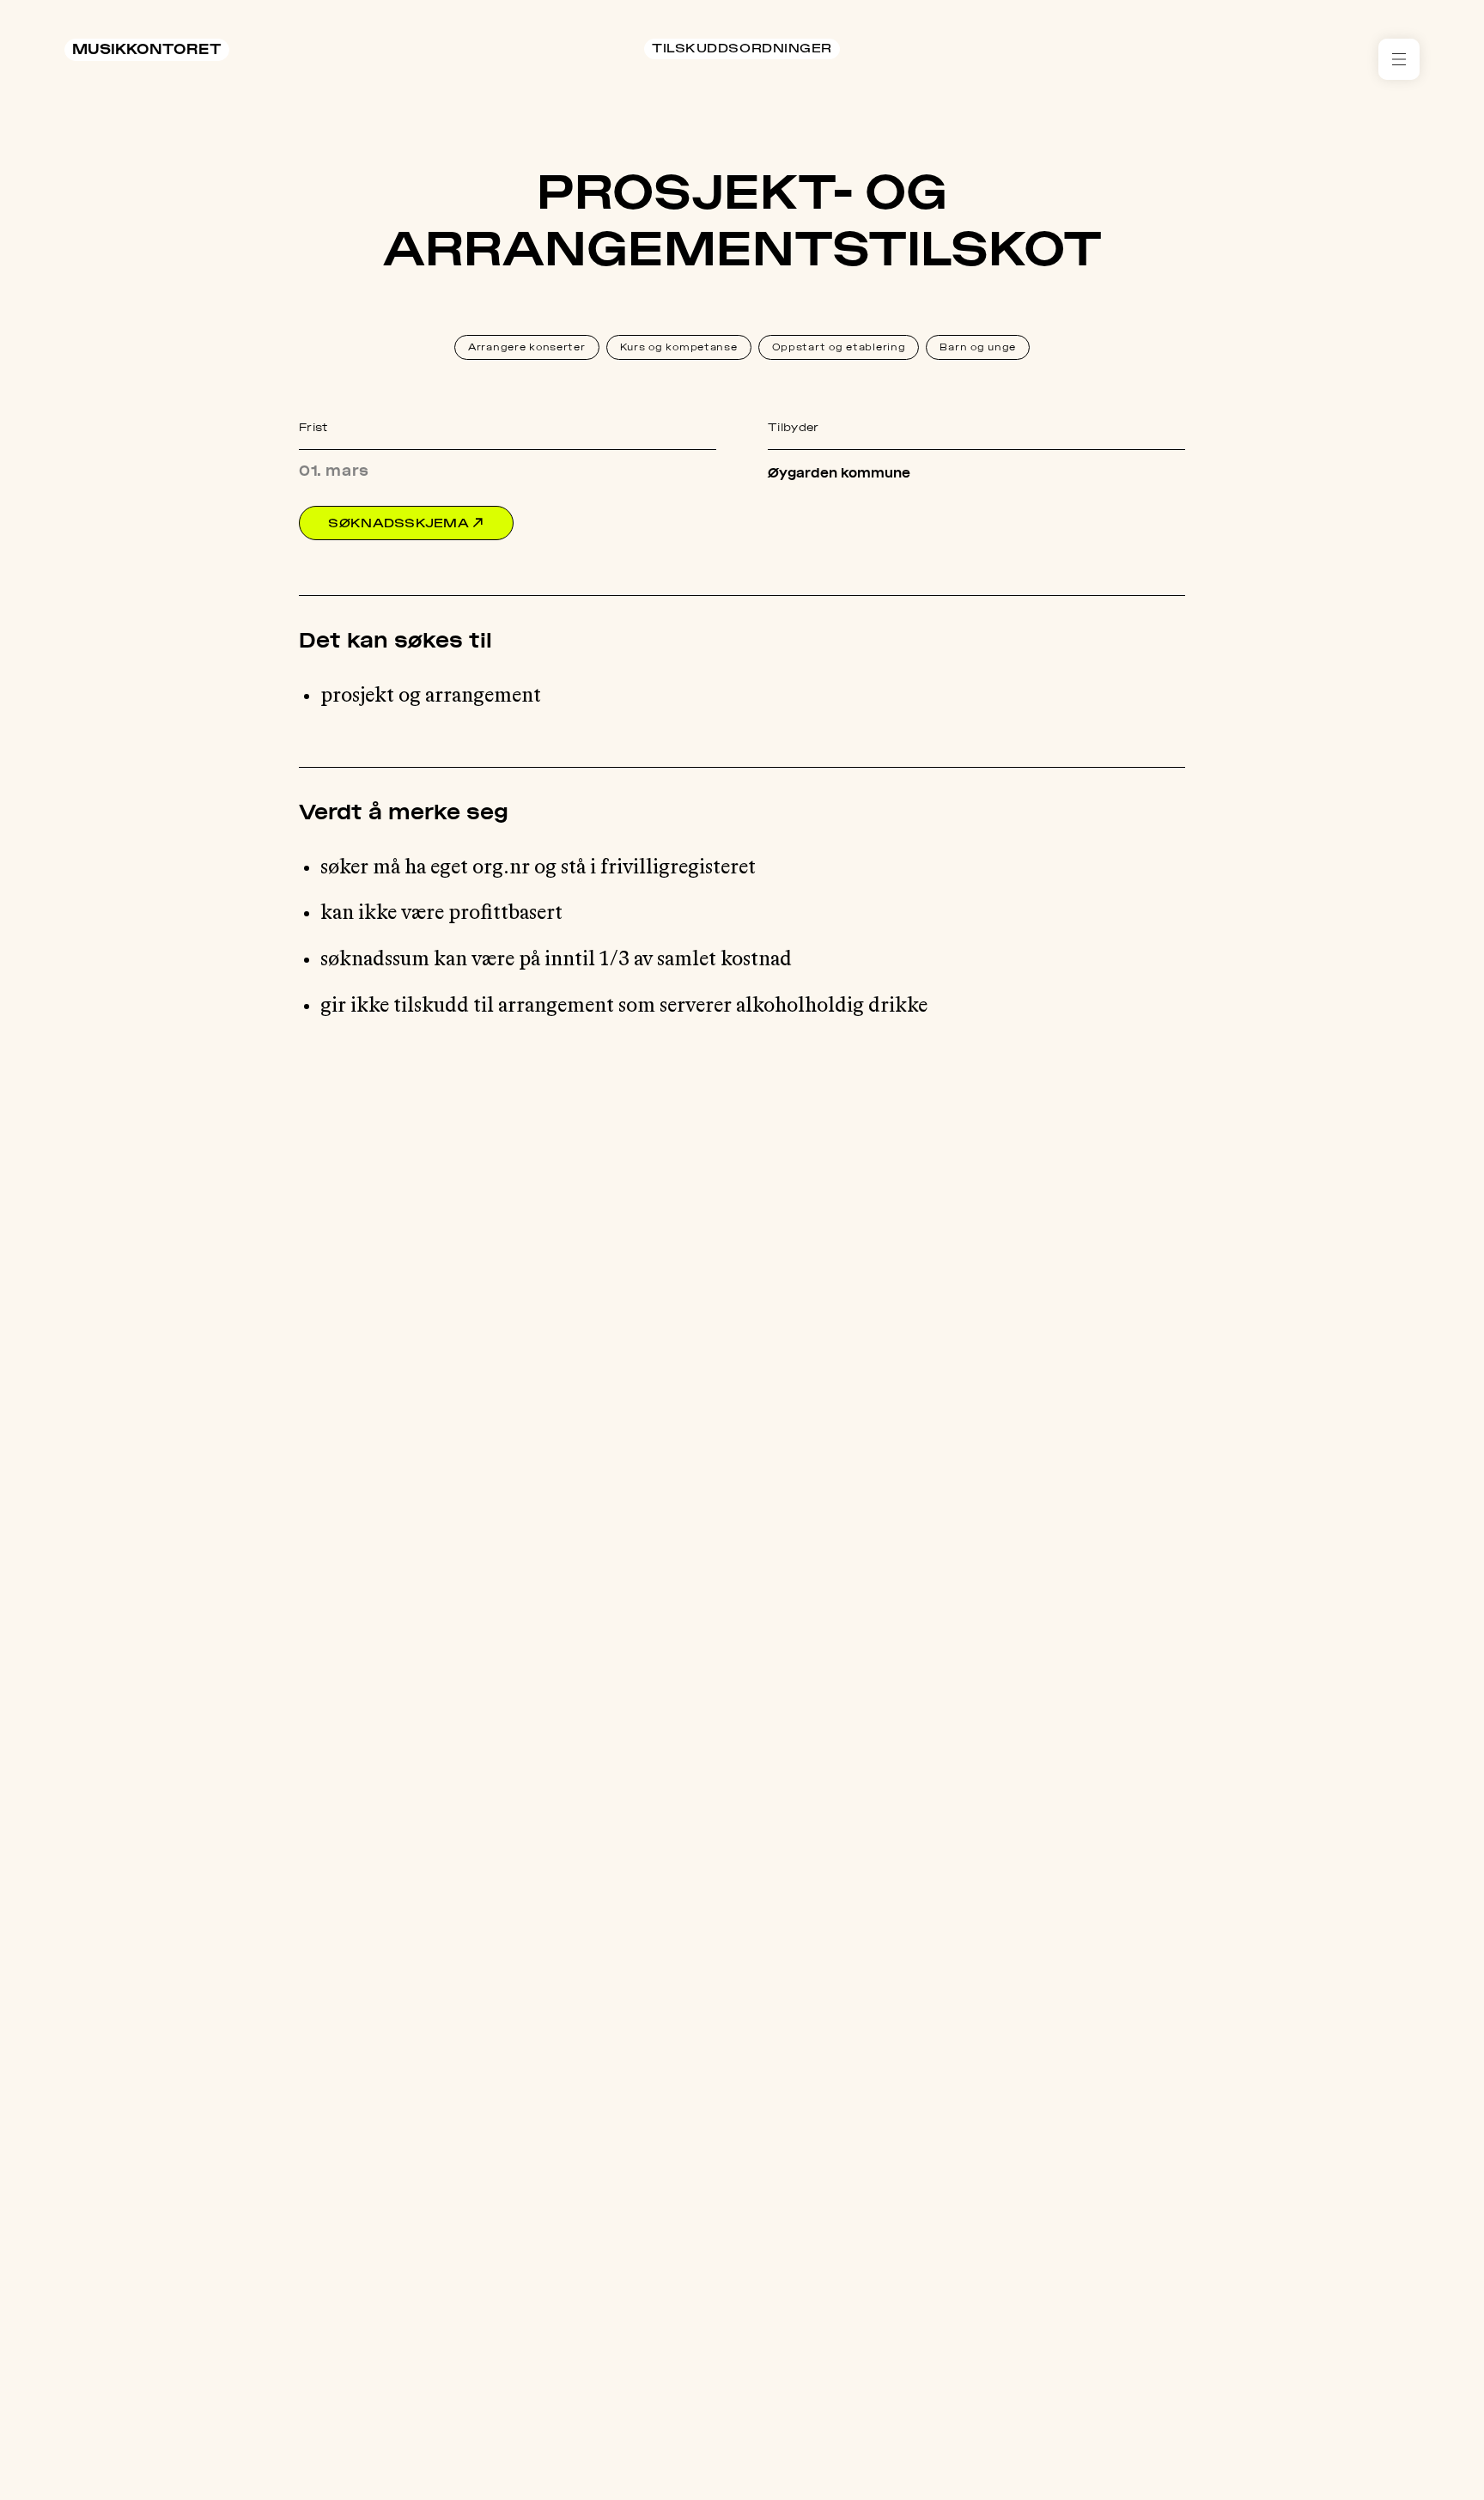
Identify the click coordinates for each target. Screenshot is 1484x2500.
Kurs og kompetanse (679, 347)
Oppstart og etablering (839, 347)
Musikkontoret (147, 49)
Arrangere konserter (527, 347)
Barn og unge (978, 347)
